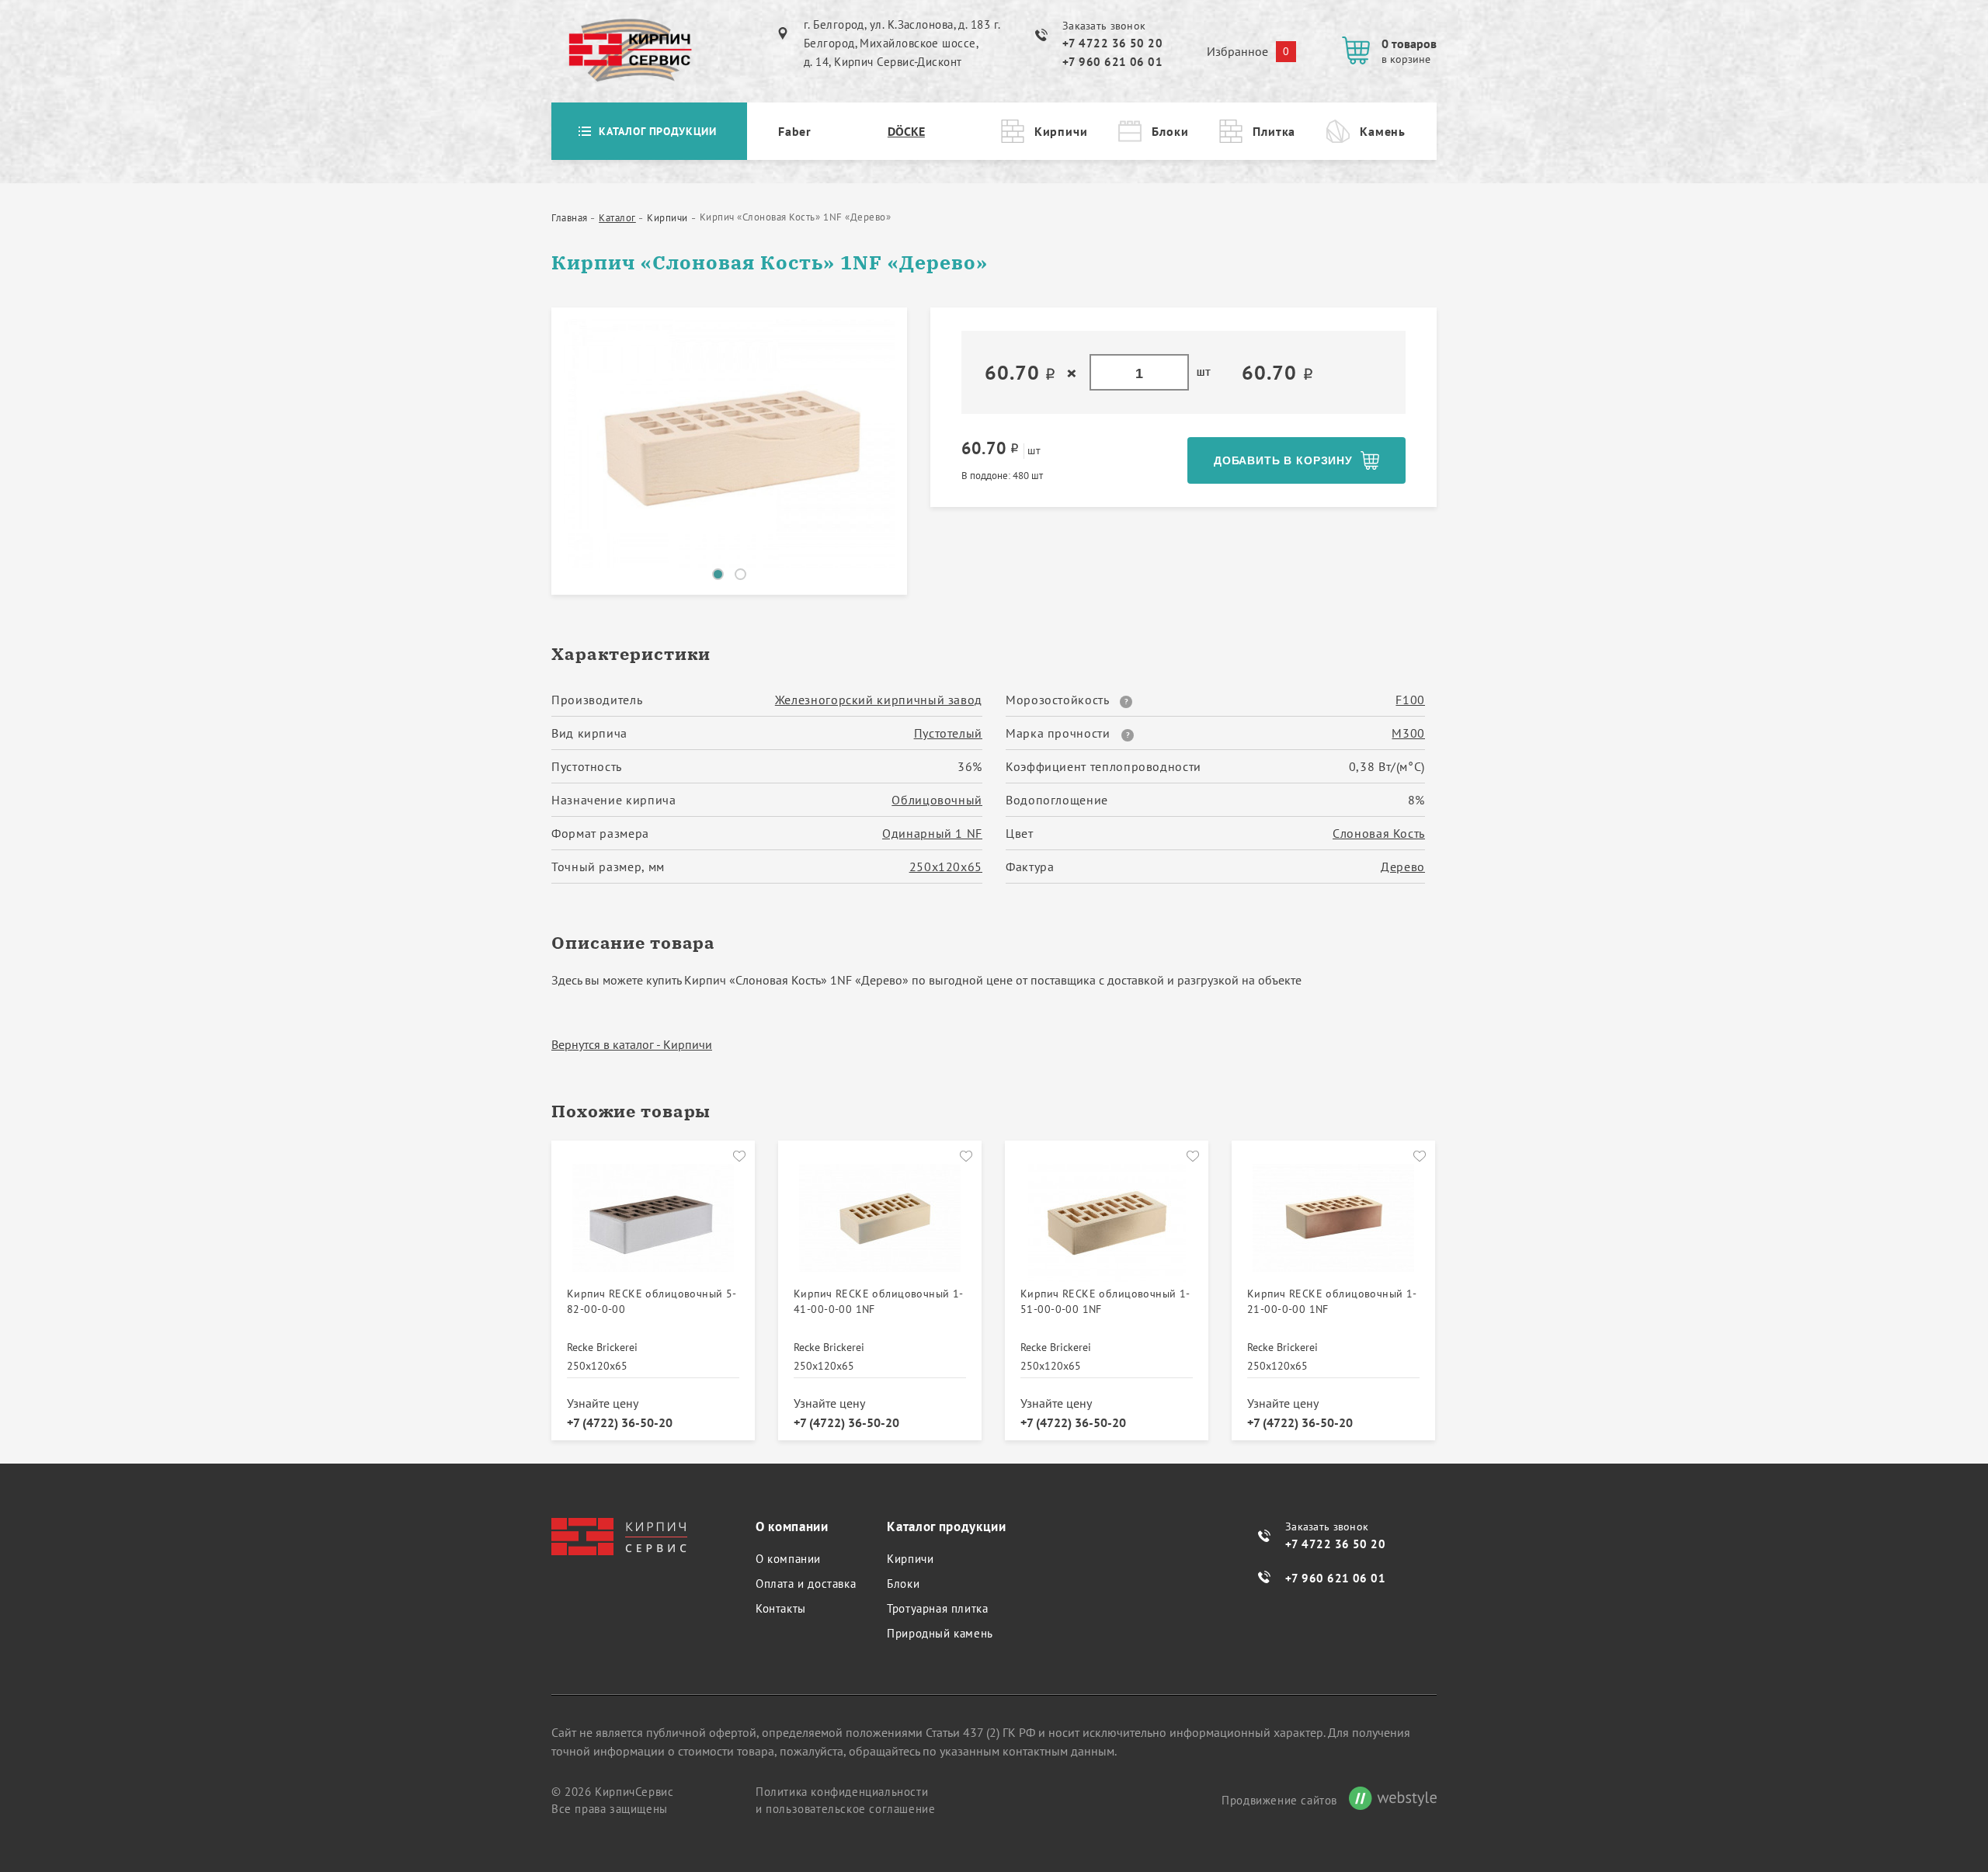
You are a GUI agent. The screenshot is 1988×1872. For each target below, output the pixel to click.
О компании (788, 1559)
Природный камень (940, 1633)
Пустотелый (948, 733)
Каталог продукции (658, 131)
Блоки (1170, 131)
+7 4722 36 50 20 (1112, 43)
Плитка (1274, 131)
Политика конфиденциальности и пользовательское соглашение (845, 1800)
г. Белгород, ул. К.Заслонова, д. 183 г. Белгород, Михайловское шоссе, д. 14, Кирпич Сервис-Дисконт (902, 43)
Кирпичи (1061, 131)
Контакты (781, 1608)
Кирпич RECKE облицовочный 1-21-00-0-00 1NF (1332, 1301)
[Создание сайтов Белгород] (1387, 1801)
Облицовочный (937, 800)
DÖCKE (906, 131)
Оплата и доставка (806, 1584)
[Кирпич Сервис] (629, 51)
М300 (1408, 733)
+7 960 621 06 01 (1112, 62)
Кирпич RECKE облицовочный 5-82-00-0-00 (652, 1301)
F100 (1410, 700)
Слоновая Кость (1379, 833)
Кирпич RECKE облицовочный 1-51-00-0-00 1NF (1105, 1301)
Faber (795, 131)
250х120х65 (946, 867)
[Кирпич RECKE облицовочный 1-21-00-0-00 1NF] (1333, 1223)
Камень (1383, 131)
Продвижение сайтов (1279, 1800)
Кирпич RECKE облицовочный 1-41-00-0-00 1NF (879, 1301)
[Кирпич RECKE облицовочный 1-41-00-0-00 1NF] (880, 1223)
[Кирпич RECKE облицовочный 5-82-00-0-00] (653, 1223)
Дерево (1403, 867)
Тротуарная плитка (937, 1608)
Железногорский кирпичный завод (879, 700)
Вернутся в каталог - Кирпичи (632, 1044)
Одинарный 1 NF (932, 833)
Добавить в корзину (1283, 460)
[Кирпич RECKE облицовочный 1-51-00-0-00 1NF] (1107, 1223)
